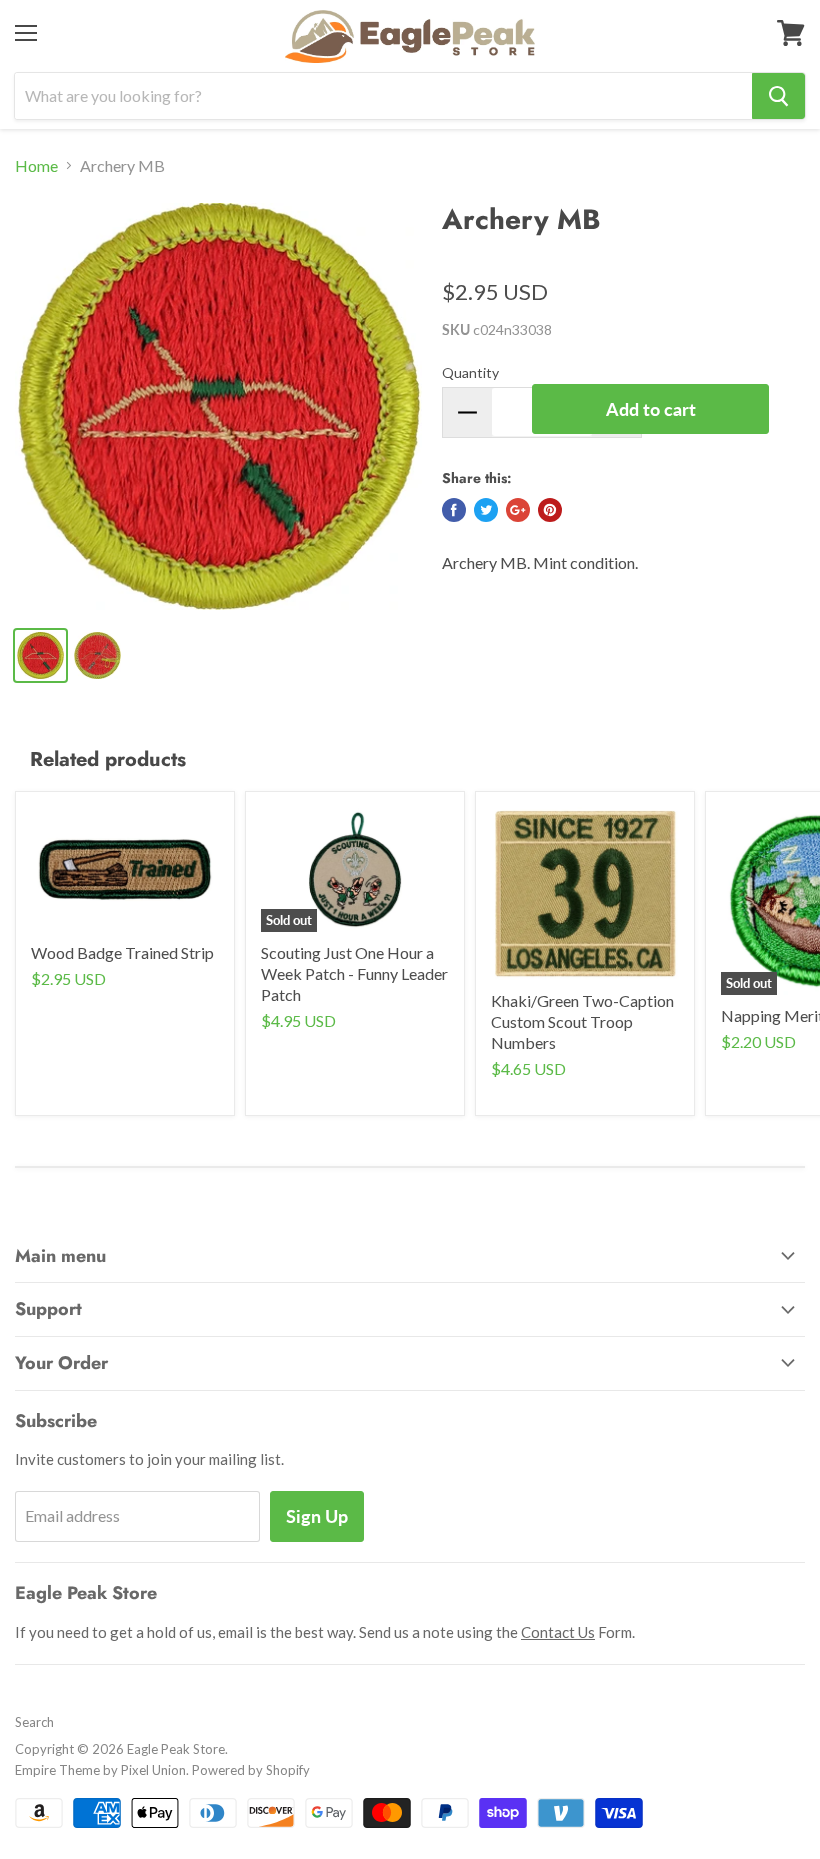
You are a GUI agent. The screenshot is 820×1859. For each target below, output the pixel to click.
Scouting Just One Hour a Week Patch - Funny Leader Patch (354, 973)
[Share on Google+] (518, 510)
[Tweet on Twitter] (486, 510)
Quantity (470, 372)
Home (36, 166)
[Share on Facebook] (454, 510)
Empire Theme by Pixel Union (100, 1770)
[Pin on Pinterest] (550, 510)
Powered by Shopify (251, 1770)
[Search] (778, 96)
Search (34, 1722)
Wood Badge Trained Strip (122, 952)
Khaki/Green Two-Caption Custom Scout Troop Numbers (582, 1021)
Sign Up (317, 1516)
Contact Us (558, 1632)
